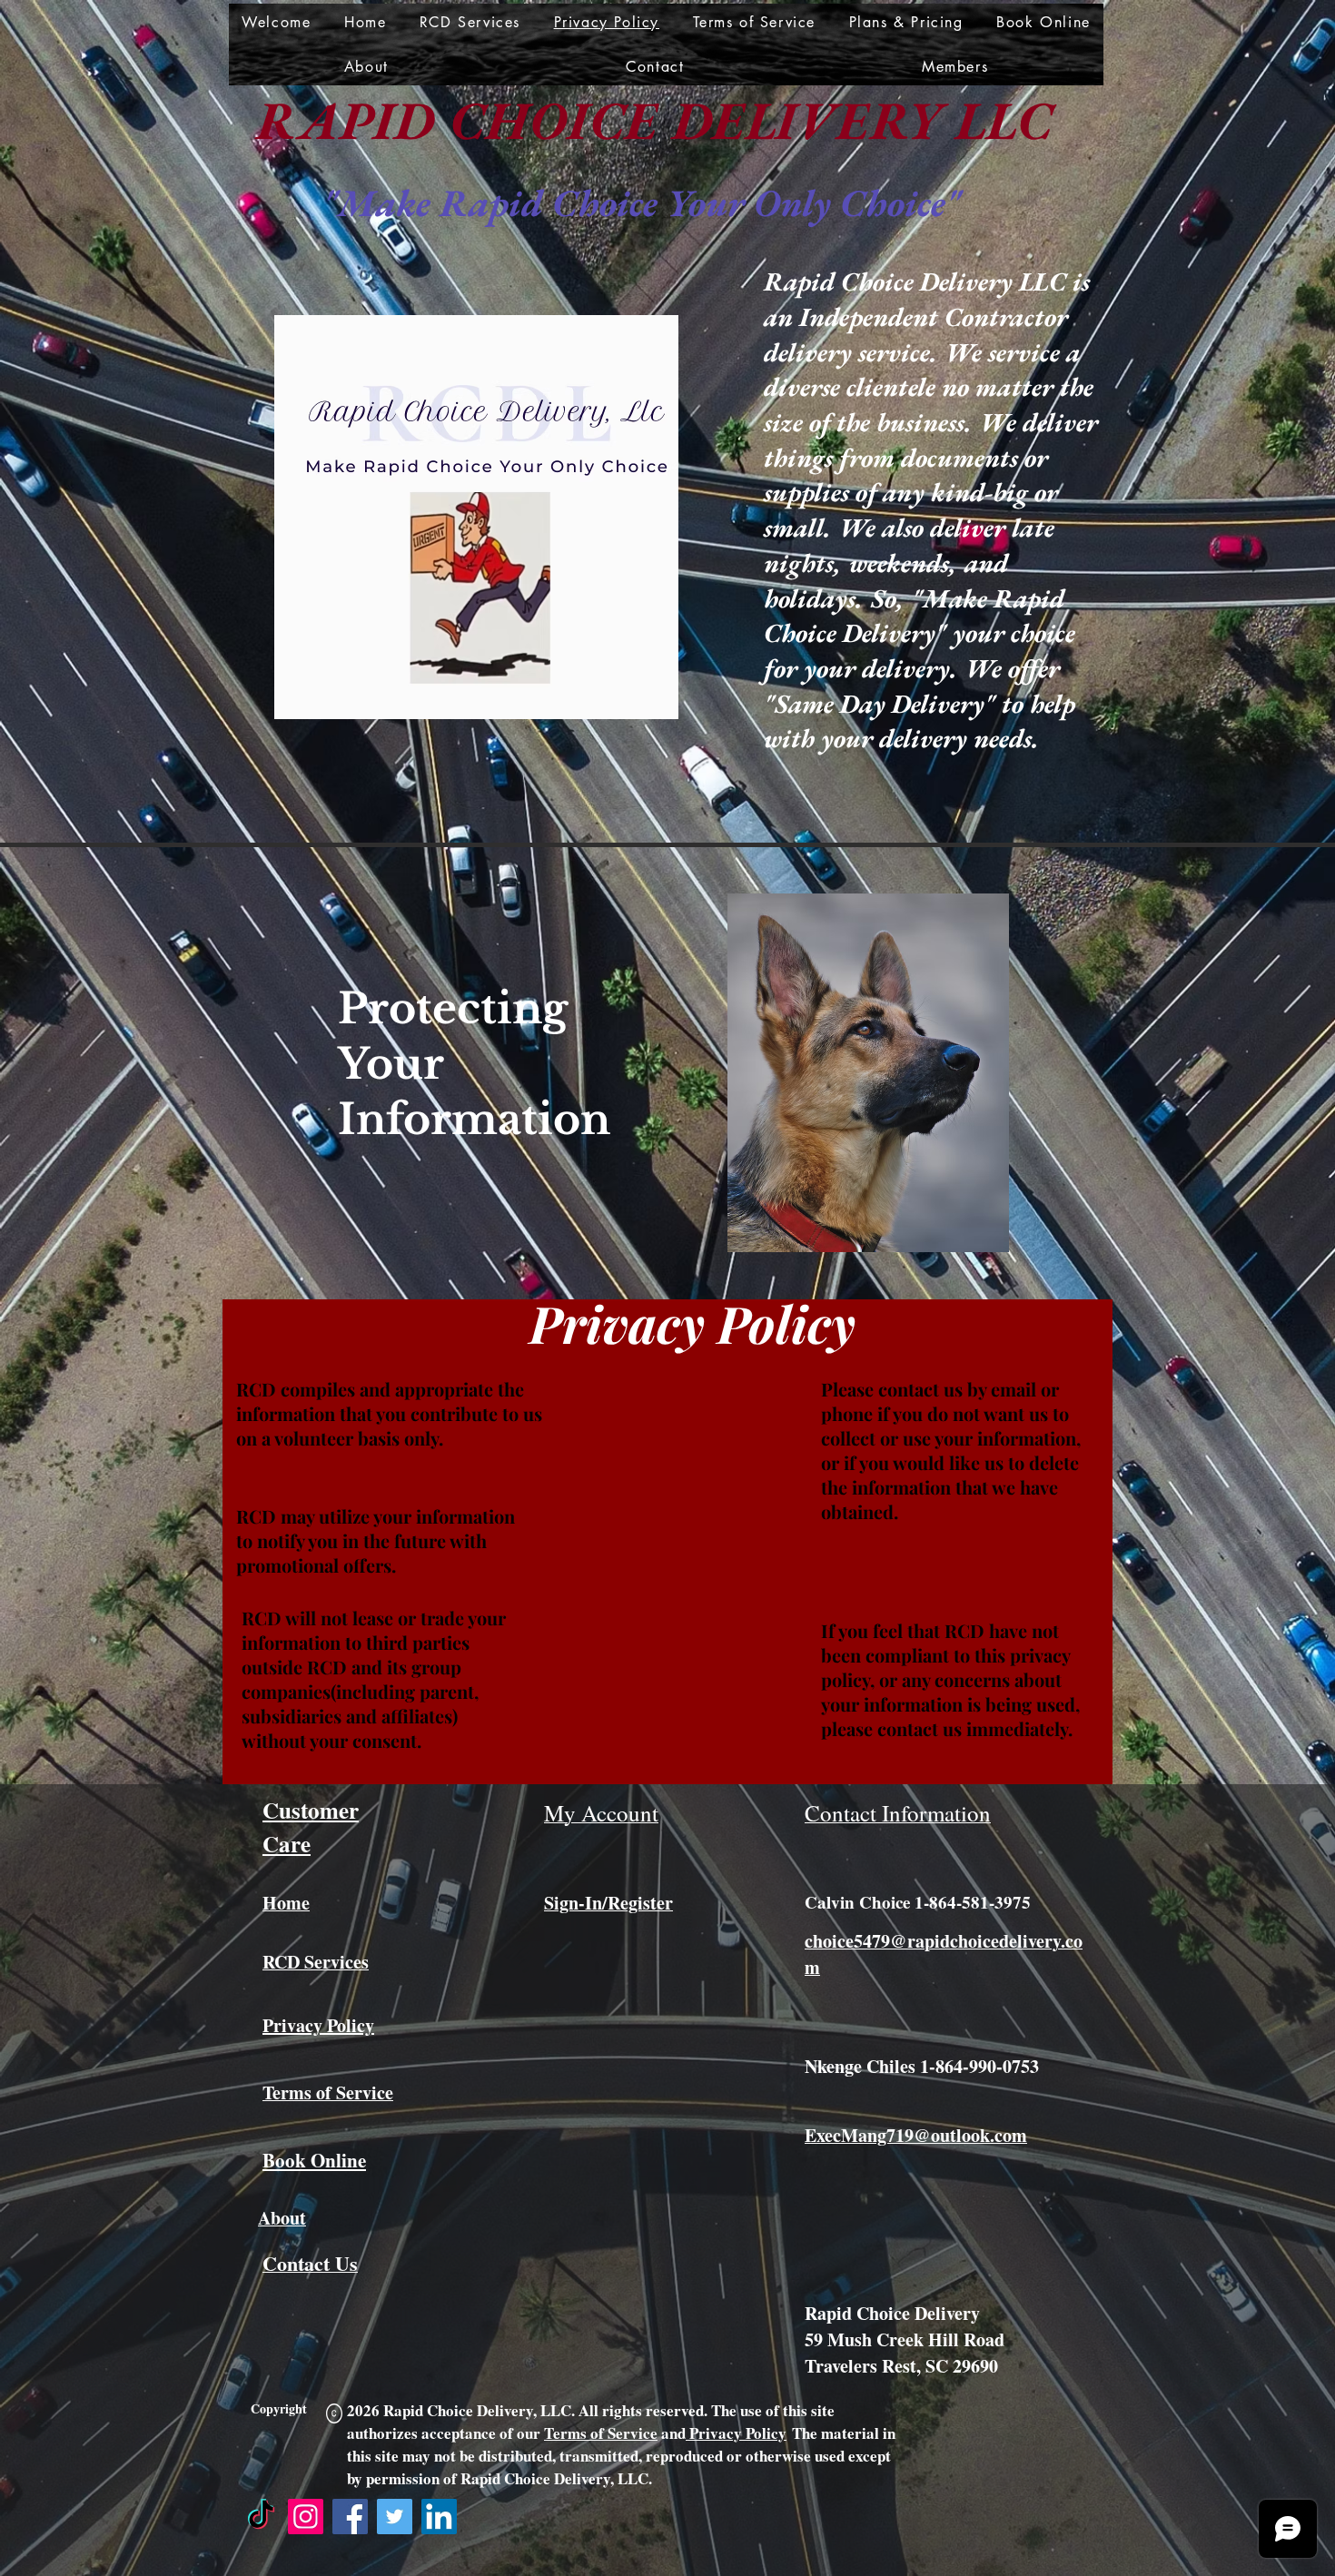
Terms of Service (601, 2433)
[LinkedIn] (439, 2517)
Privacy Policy (736, 2433)
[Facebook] (350, 2517)
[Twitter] (395, 2517)
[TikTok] (261, 2517)
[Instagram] (306, 2517)
